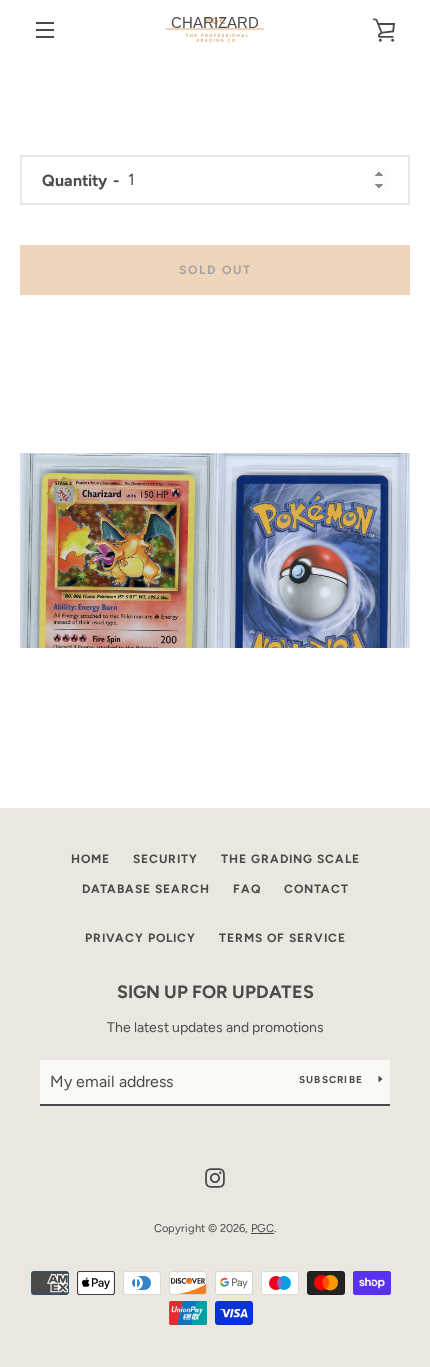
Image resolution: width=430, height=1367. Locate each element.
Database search (146, 889)
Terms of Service (282, 938)
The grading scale (290, 859)
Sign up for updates (215, 992)
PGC (262, 1228)
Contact (316, 889)
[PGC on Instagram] (215, 1176)
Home (90, 859)
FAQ (247, 889)
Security (165, 859)
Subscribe (331, 1079)
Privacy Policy (140, 938)
